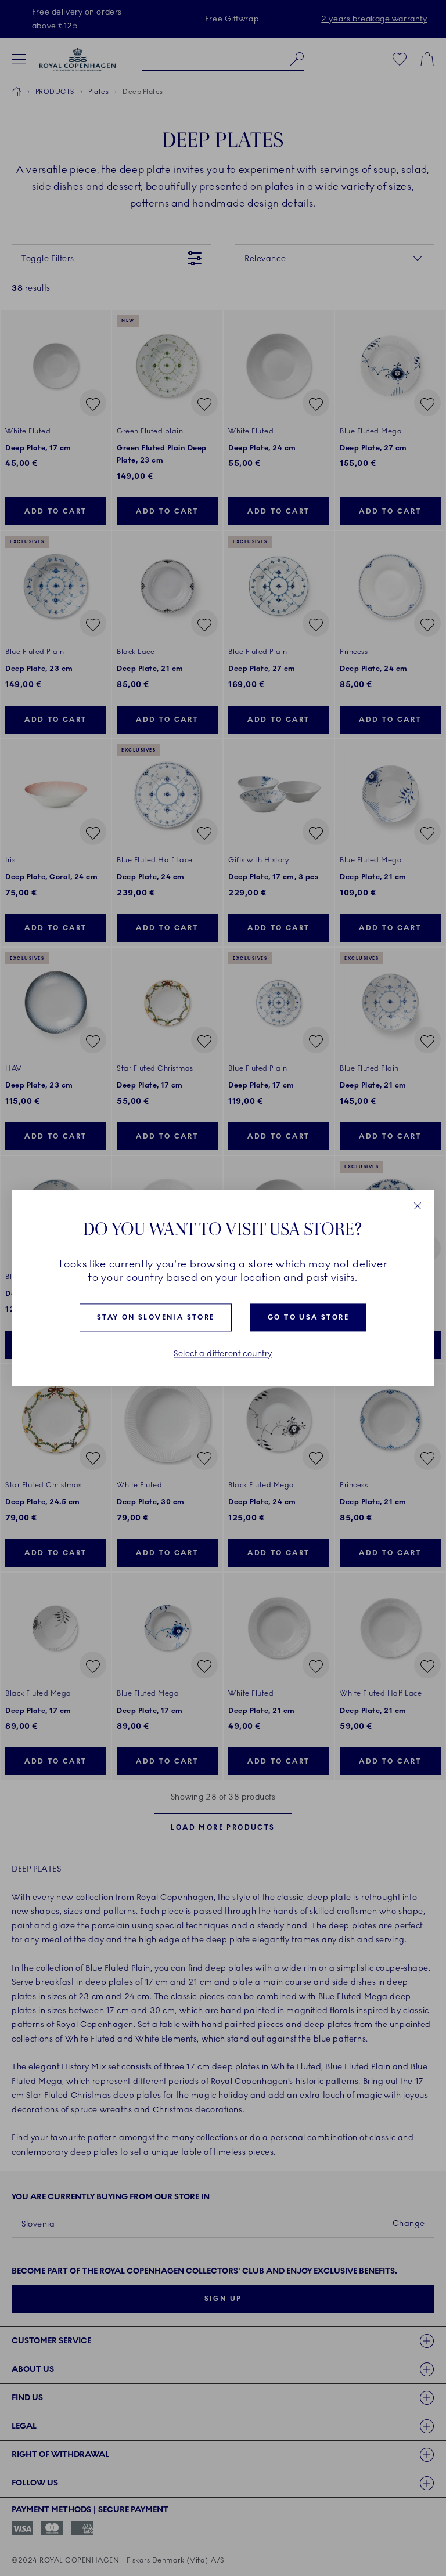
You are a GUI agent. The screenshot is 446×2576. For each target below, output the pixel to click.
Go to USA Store (308, 1318)
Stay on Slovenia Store (156, 1318)
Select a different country (223, 1354)
